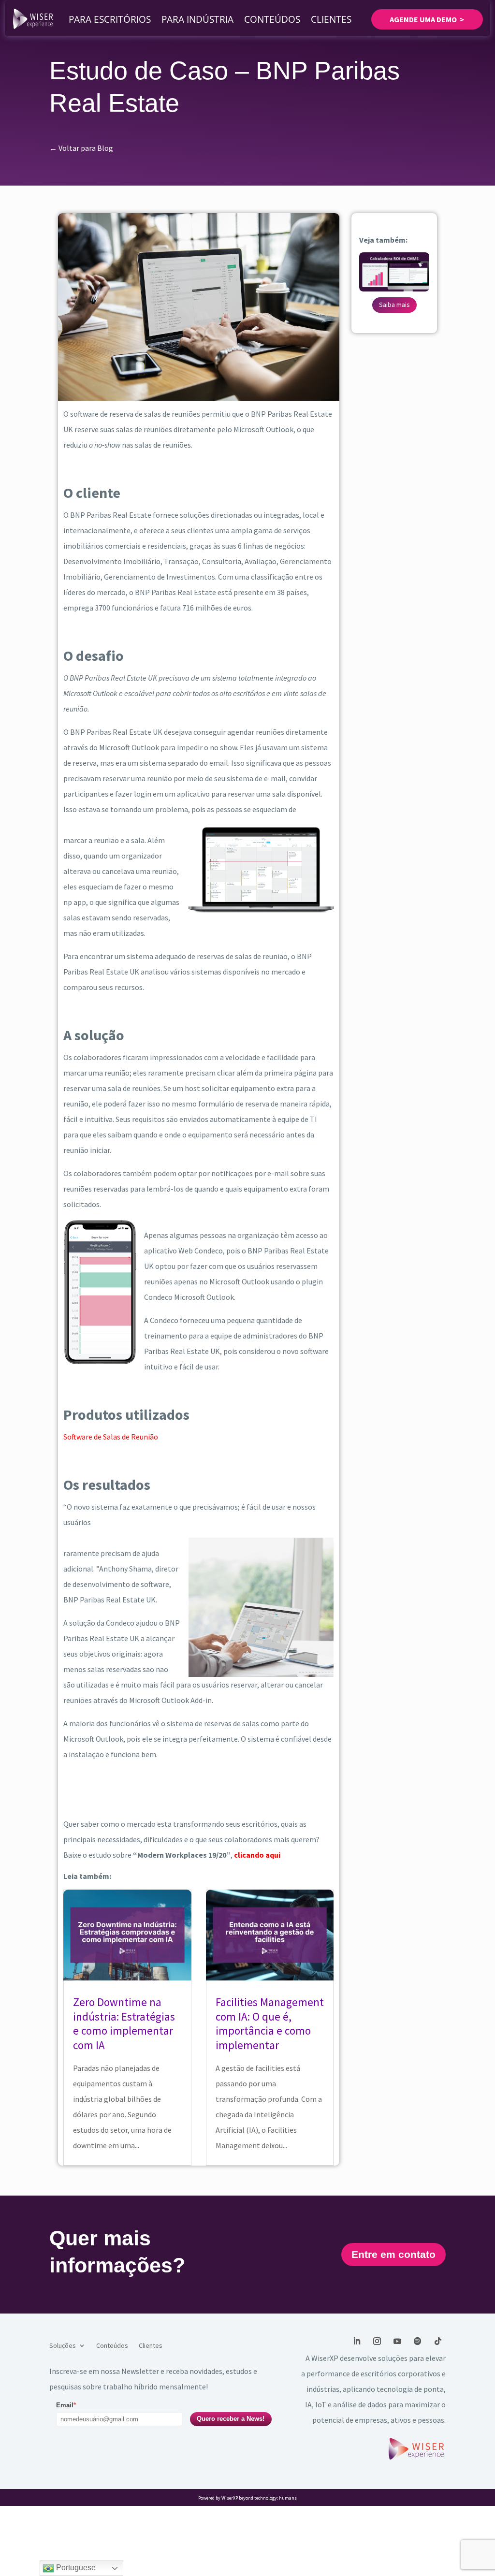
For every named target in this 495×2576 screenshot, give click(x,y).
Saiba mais (394, 305)
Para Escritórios (110, 19)
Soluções (63, 2346)
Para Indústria (197, 19)
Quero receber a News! (231, 2419)
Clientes (331, 19)
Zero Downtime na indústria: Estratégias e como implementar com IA (124, 2024)
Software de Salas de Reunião (111, 1437)
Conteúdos (272, 19)
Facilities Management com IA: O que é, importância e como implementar (270, 2024)
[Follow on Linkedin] (357, 2341)
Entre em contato (393, 2254)
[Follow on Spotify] (418, 2341)
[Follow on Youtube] (397, 2341)
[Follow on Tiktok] (438, 2341)
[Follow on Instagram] (377, 2341)
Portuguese (75, 2568)
